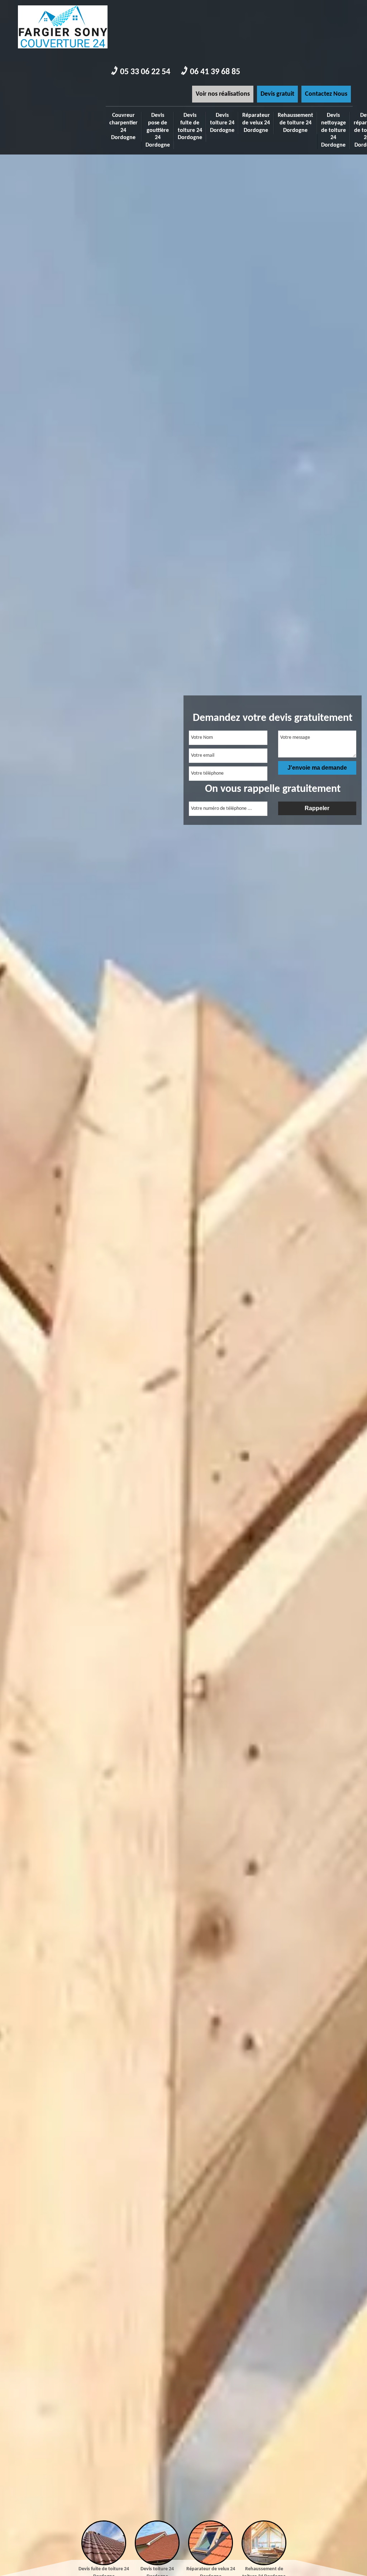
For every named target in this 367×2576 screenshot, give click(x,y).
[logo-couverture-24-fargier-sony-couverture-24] (63, 51)
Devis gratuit (277, 94)
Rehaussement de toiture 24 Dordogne (295, 123)
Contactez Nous (326, 94)
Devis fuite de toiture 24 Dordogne (190, 127)
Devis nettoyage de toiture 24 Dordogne (333, 130)
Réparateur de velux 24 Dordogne (256, 123)
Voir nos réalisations (223, 94)
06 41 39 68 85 (215, 72)
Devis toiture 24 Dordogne (222, 123)
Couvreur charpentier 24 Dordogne (123, 127)
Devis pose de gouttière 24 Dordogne (158, 130)
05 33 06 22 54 (145, 72)
